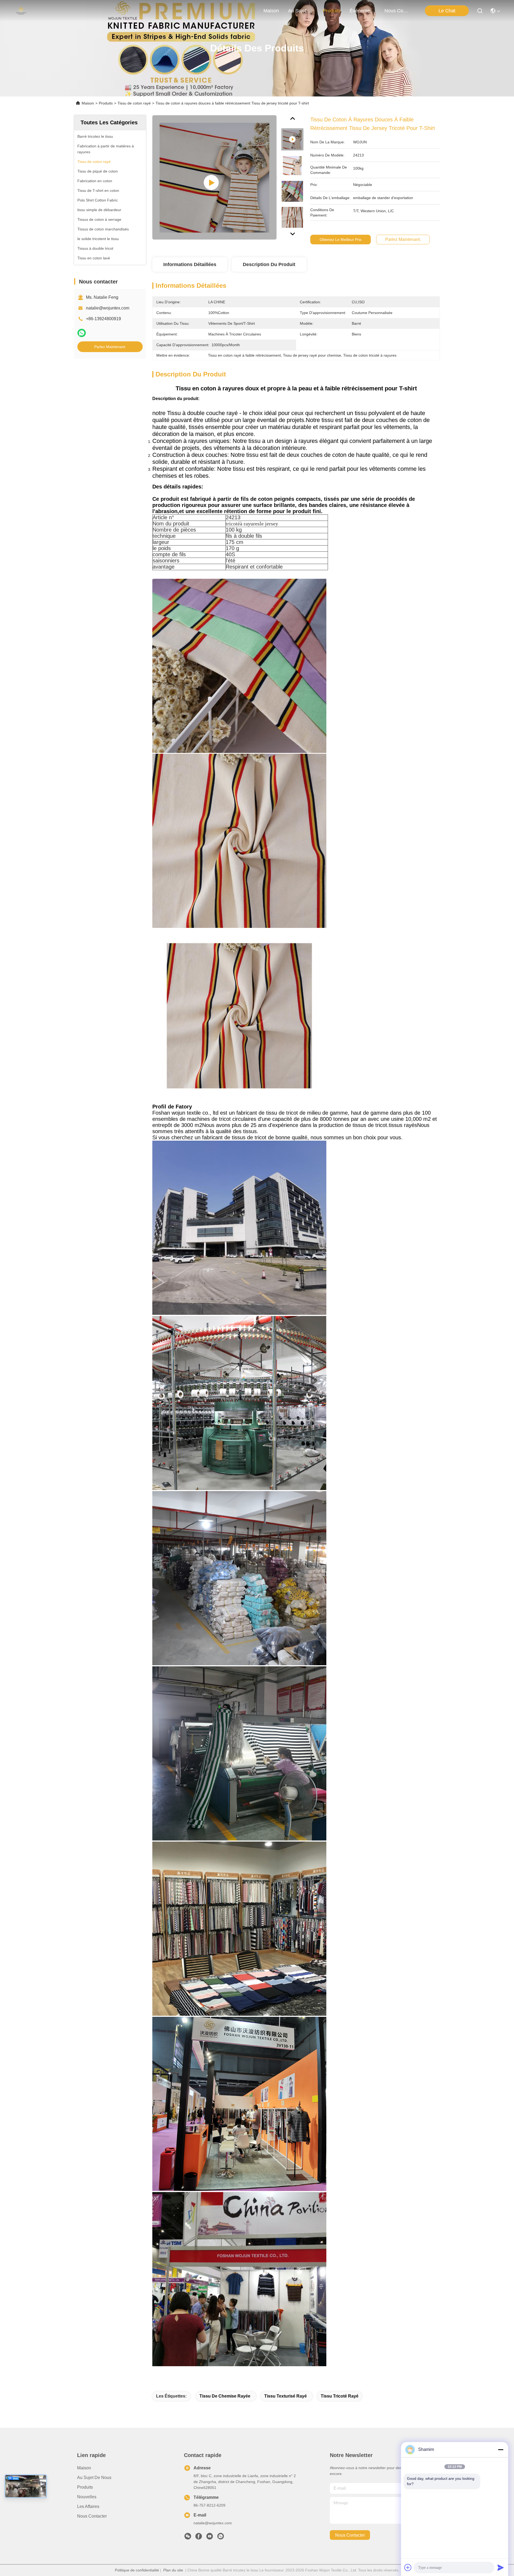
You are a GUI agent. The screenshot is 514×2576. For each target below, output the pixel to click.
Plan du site (173, 2570)
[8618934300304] (221, 2538)
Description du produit (269, 264)
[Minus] (501, 2450)
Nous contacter (92, 2516)
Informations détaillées (190, 264)
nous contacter (397, 11)
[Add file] (408, 2567)
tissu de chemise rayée (225, 2396)
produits (332, 11)
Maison (271, 11)
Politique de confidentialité (137, 2570)
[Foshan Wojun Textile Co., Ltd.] (21, 11)
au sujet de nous (301, 11)
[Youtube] (210, 2538)
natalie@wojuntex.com (108, 308)
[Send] (501, 2567)
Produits (106, 103)
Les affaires (88, 2506)
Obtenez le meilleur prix (341, 240)
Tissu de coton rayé (134, 103)
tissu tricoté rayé (340, 2396)
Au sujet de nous (94, 2478)
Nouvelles (87, 2497)
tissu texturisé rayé (286, 2396)
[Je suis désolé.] (82, 333)
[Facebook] (199, 2538)
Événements (362, 11)
